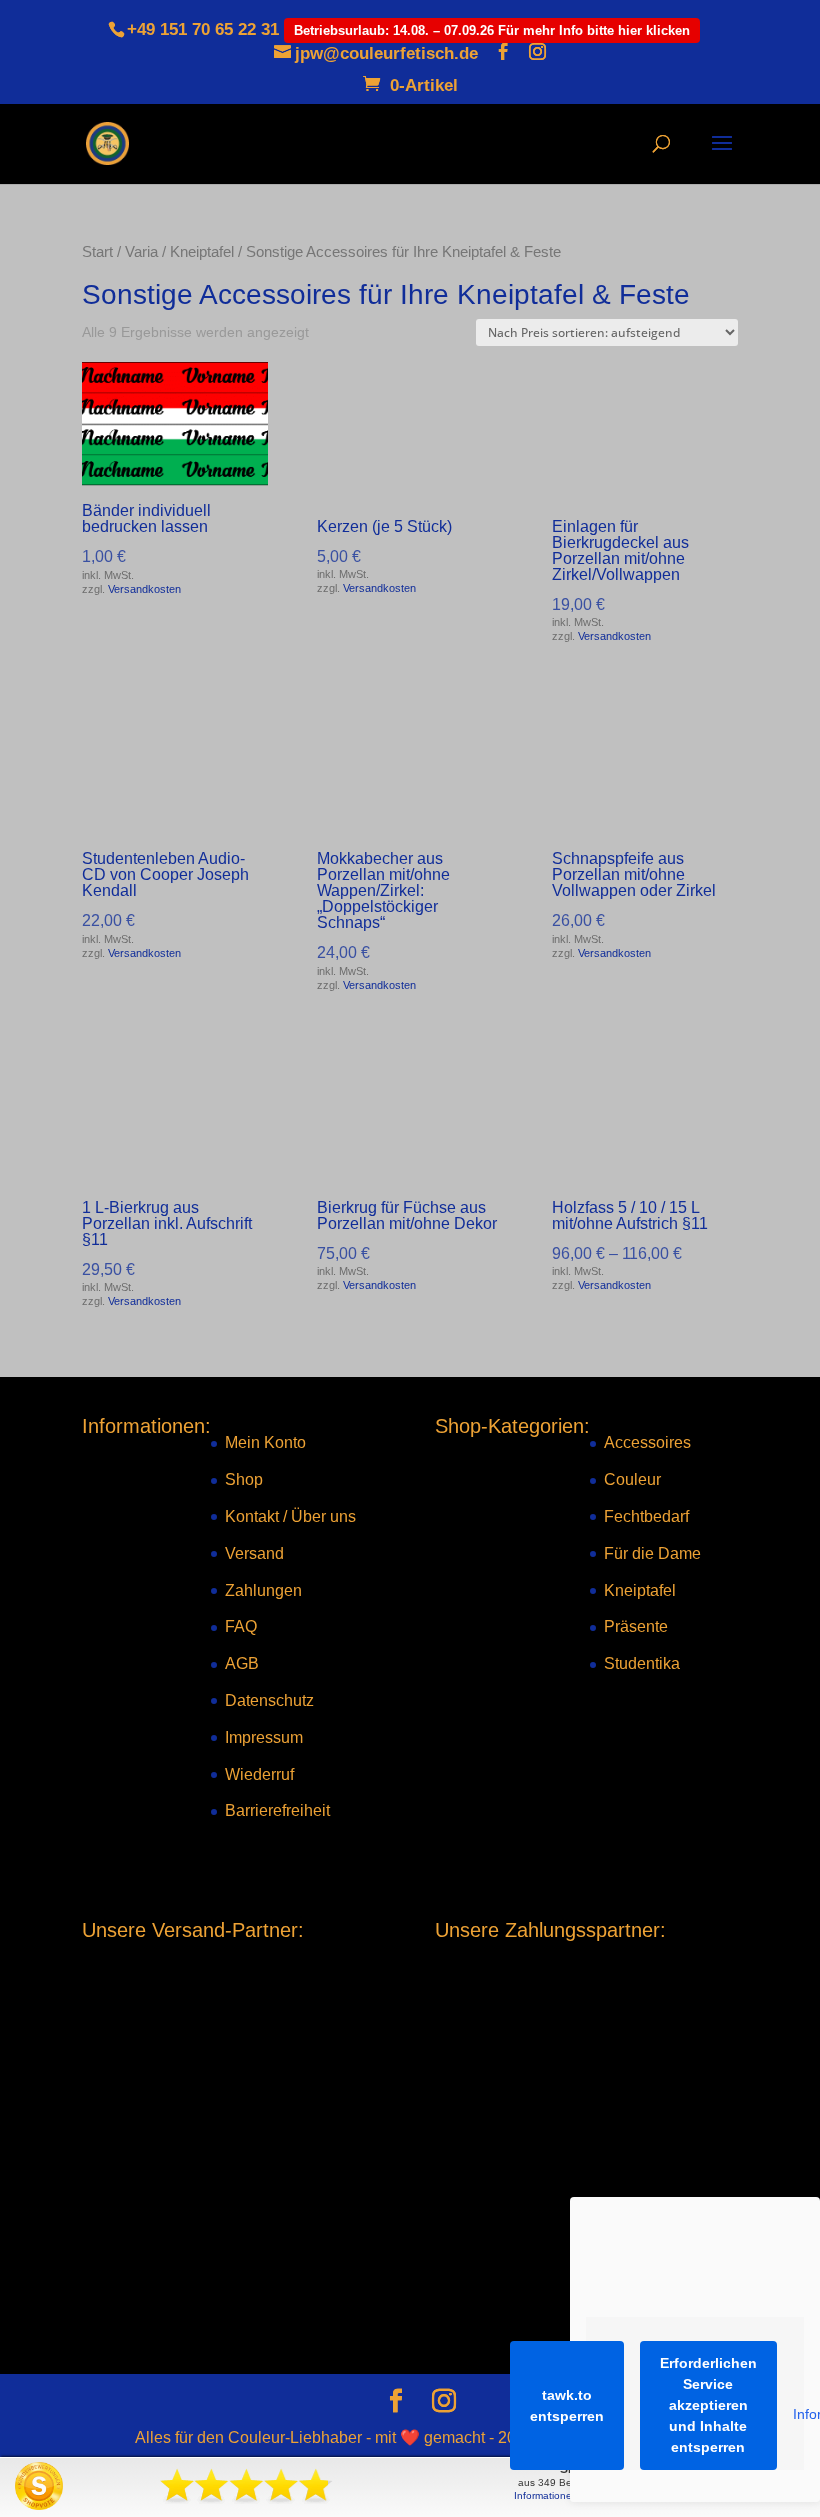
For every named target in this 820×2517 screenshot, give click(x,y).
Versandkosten (144, 589)
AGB (242, 1663)
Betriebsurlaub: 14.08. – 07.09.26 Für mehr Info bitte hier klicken (492, 30)
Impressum (264, 1736)
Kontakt (252, 1516)
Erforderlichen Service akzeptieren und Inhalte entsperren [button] (708, 2405)
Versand (254, 1552)
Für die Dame (652, 1552)
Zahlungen (263, 1589)
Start (97, 252)
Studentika (642, 1663)
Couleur (632, 1479)
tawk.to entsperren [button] (567, 2405)
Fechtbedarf (646, 1516)
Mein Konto (265, 1442)
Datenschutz (269, 1700)
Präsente (636, 1626)
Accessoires (647, 1442)
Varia (141, 252)
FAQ (241, 1626)
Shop (244, 1479)
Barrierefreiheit (277, 1810)
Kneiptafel (202, 252)
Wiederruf (259, 1773)
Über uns (323, 1516)
